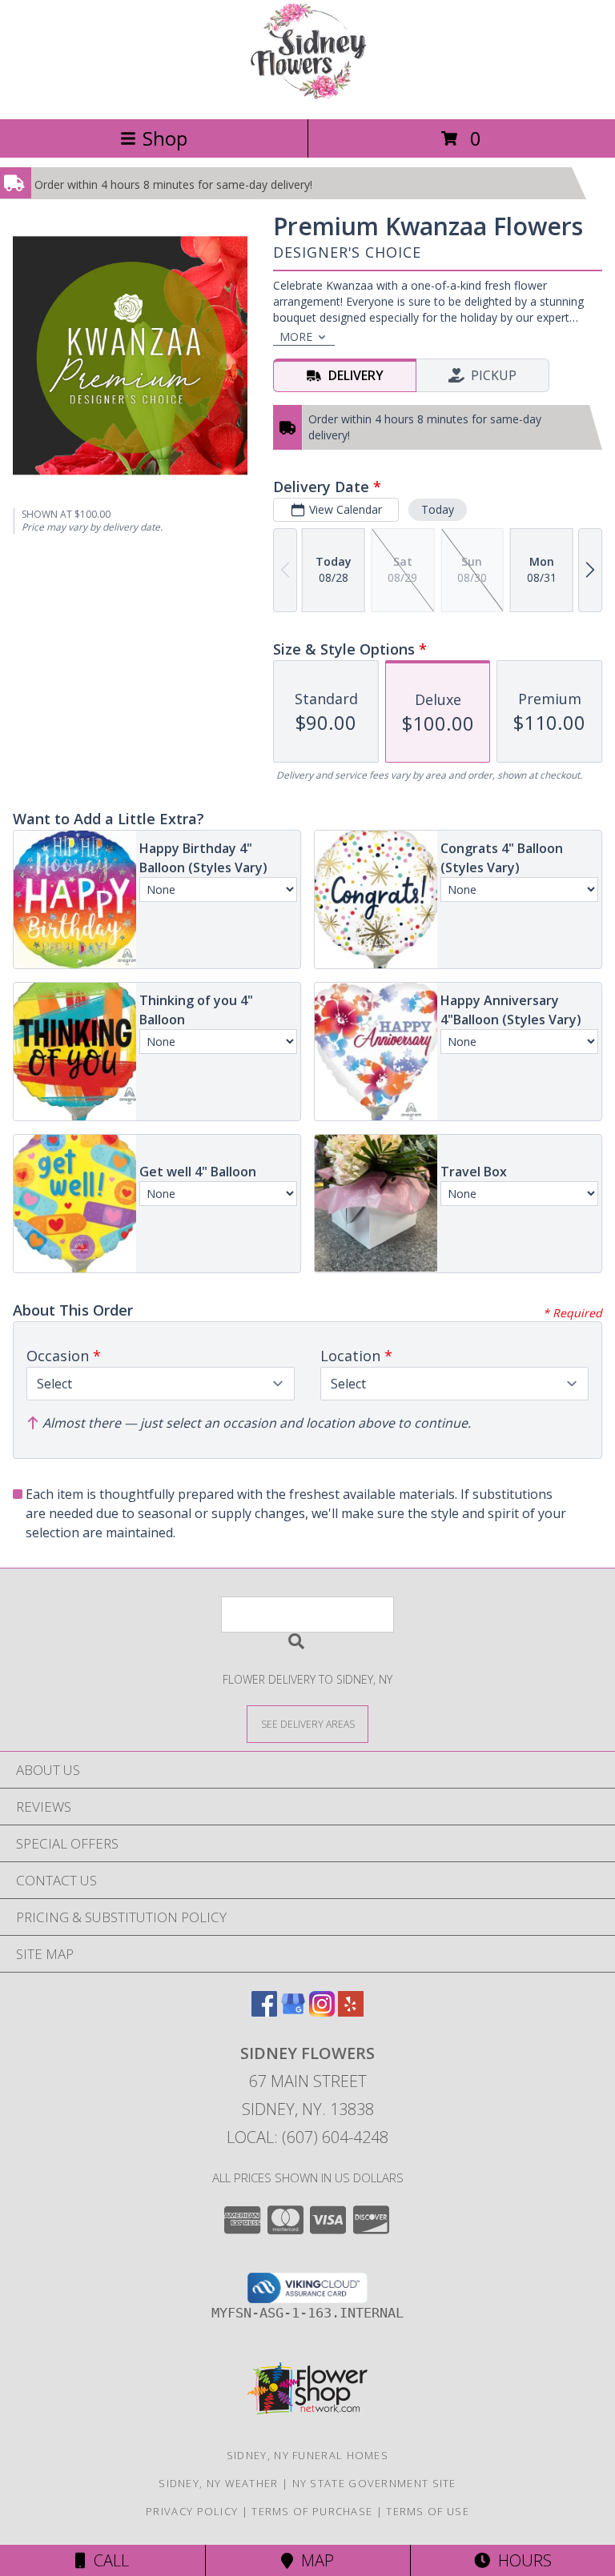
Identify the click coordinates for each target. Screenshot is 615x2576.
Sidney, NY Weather (218, 2483)
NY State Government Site (374, 2483)
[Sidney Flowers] (307, 96)
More (296, 337)
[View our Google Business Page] (293, 2011)
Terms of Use (428, 2511)
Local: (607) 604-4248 (307, 2137)
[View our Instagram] (322, 2011)
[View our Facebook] (264, 2011)
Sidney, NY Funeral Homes (307, 2455)
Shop (165, 138)
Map (314, 2560)
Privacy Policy (192, 2511)
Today (438, 509)
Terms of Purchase (312, 2511)
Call (107, 2560)
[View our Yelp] (351, 2011)
